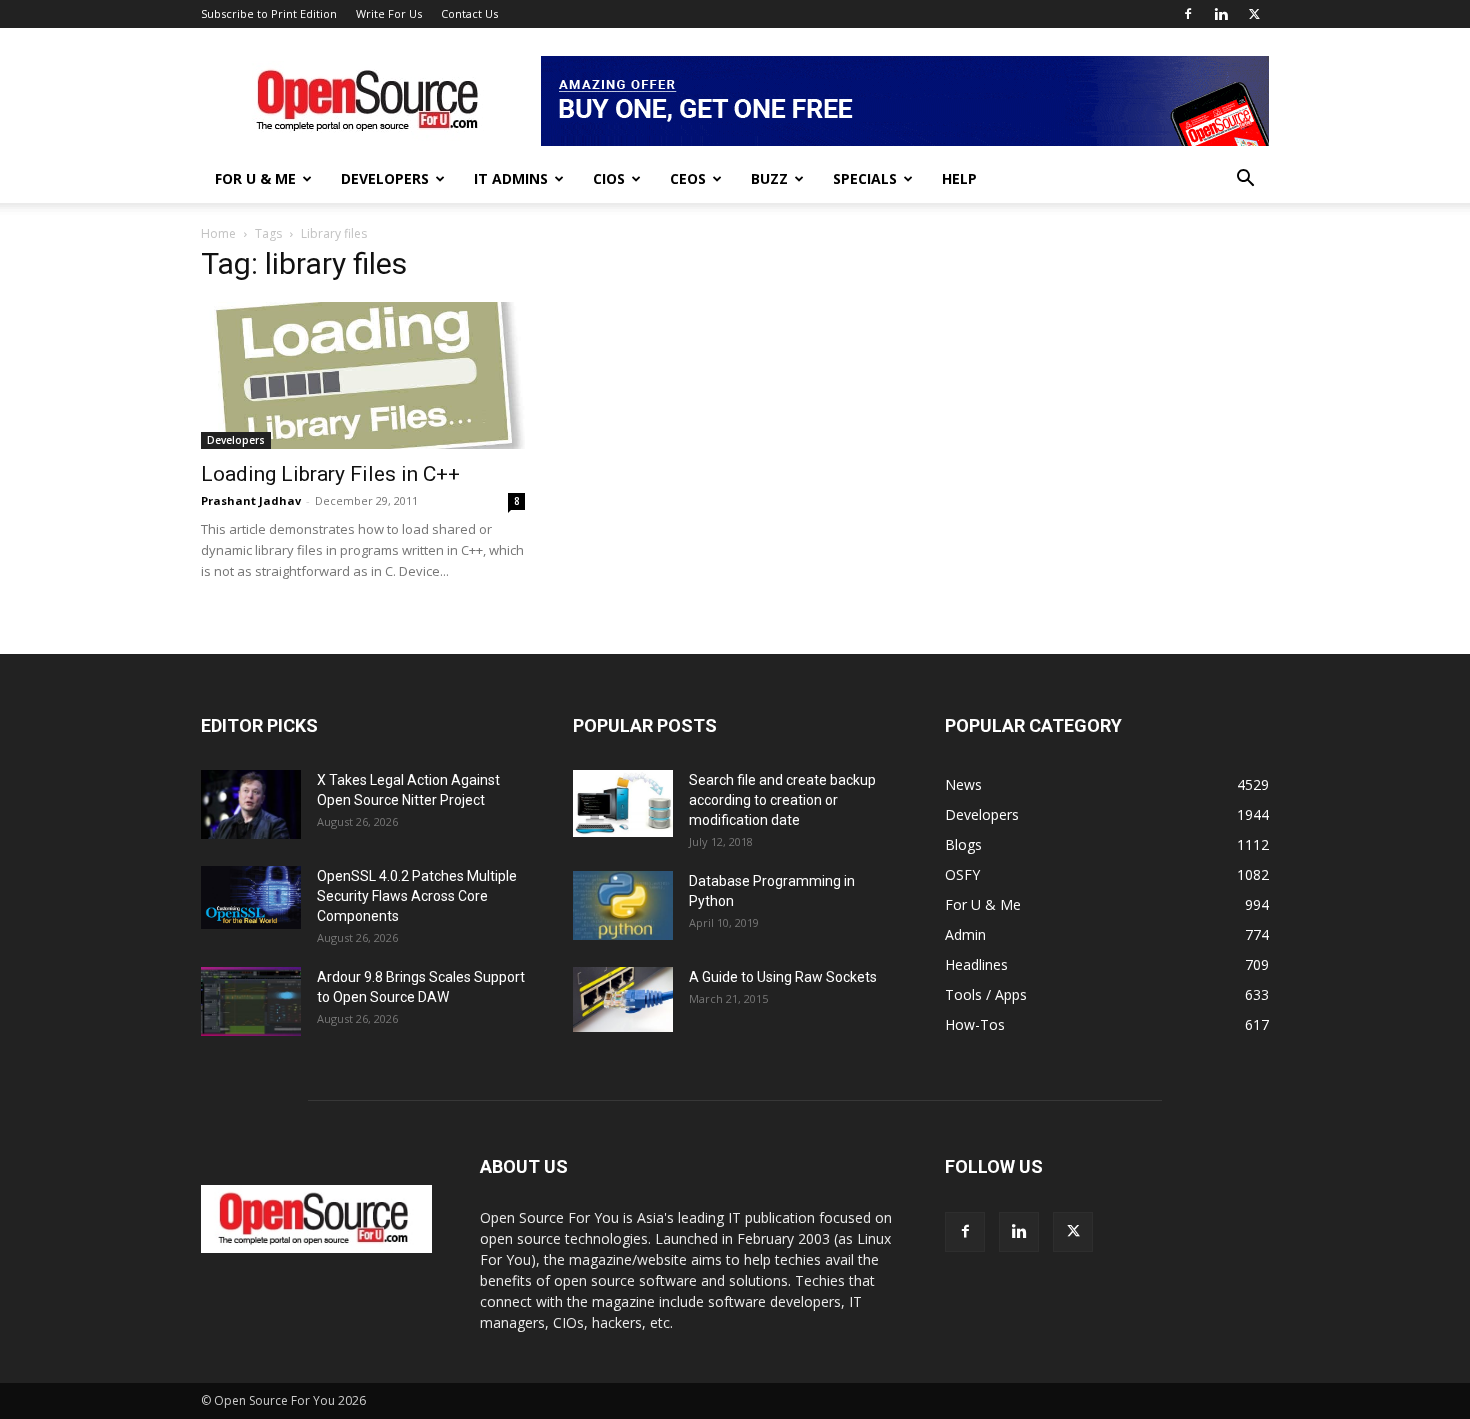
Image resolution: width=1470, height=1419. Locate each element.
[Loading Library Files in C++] (363, 375)
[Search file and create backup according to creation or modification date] (623, 803)
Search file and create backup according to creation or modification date (782, 800)
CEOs (688, 178)
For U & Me (255, 178)
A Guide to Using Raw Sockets (783, 977)
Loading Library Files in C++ (330, 474)
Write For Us (389, 13)
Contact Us (469, 13)
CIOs (609, 178)
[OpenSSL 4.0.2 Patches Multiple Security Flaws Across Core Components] (251, 897)
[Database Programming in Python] (623, 905)
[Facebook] (1188, 14)
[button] (1245, 180)
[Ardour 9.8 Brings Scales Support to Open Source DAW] (251, 1001)
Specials (865, 178)
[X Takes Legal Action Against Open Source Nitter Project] (251, 804)
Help (959, 178)
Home (218, 233)
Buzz (769, 178)
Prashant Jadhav (251, 500)
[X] (1254, 14)
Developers (385, 178)
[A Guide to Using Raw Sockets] (623, 1000)
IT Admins (511, 178)
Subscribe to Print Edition (269, 13)
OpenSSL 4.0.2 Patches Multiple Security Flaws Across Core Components (417, 896)
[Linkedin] (1221, 14)
